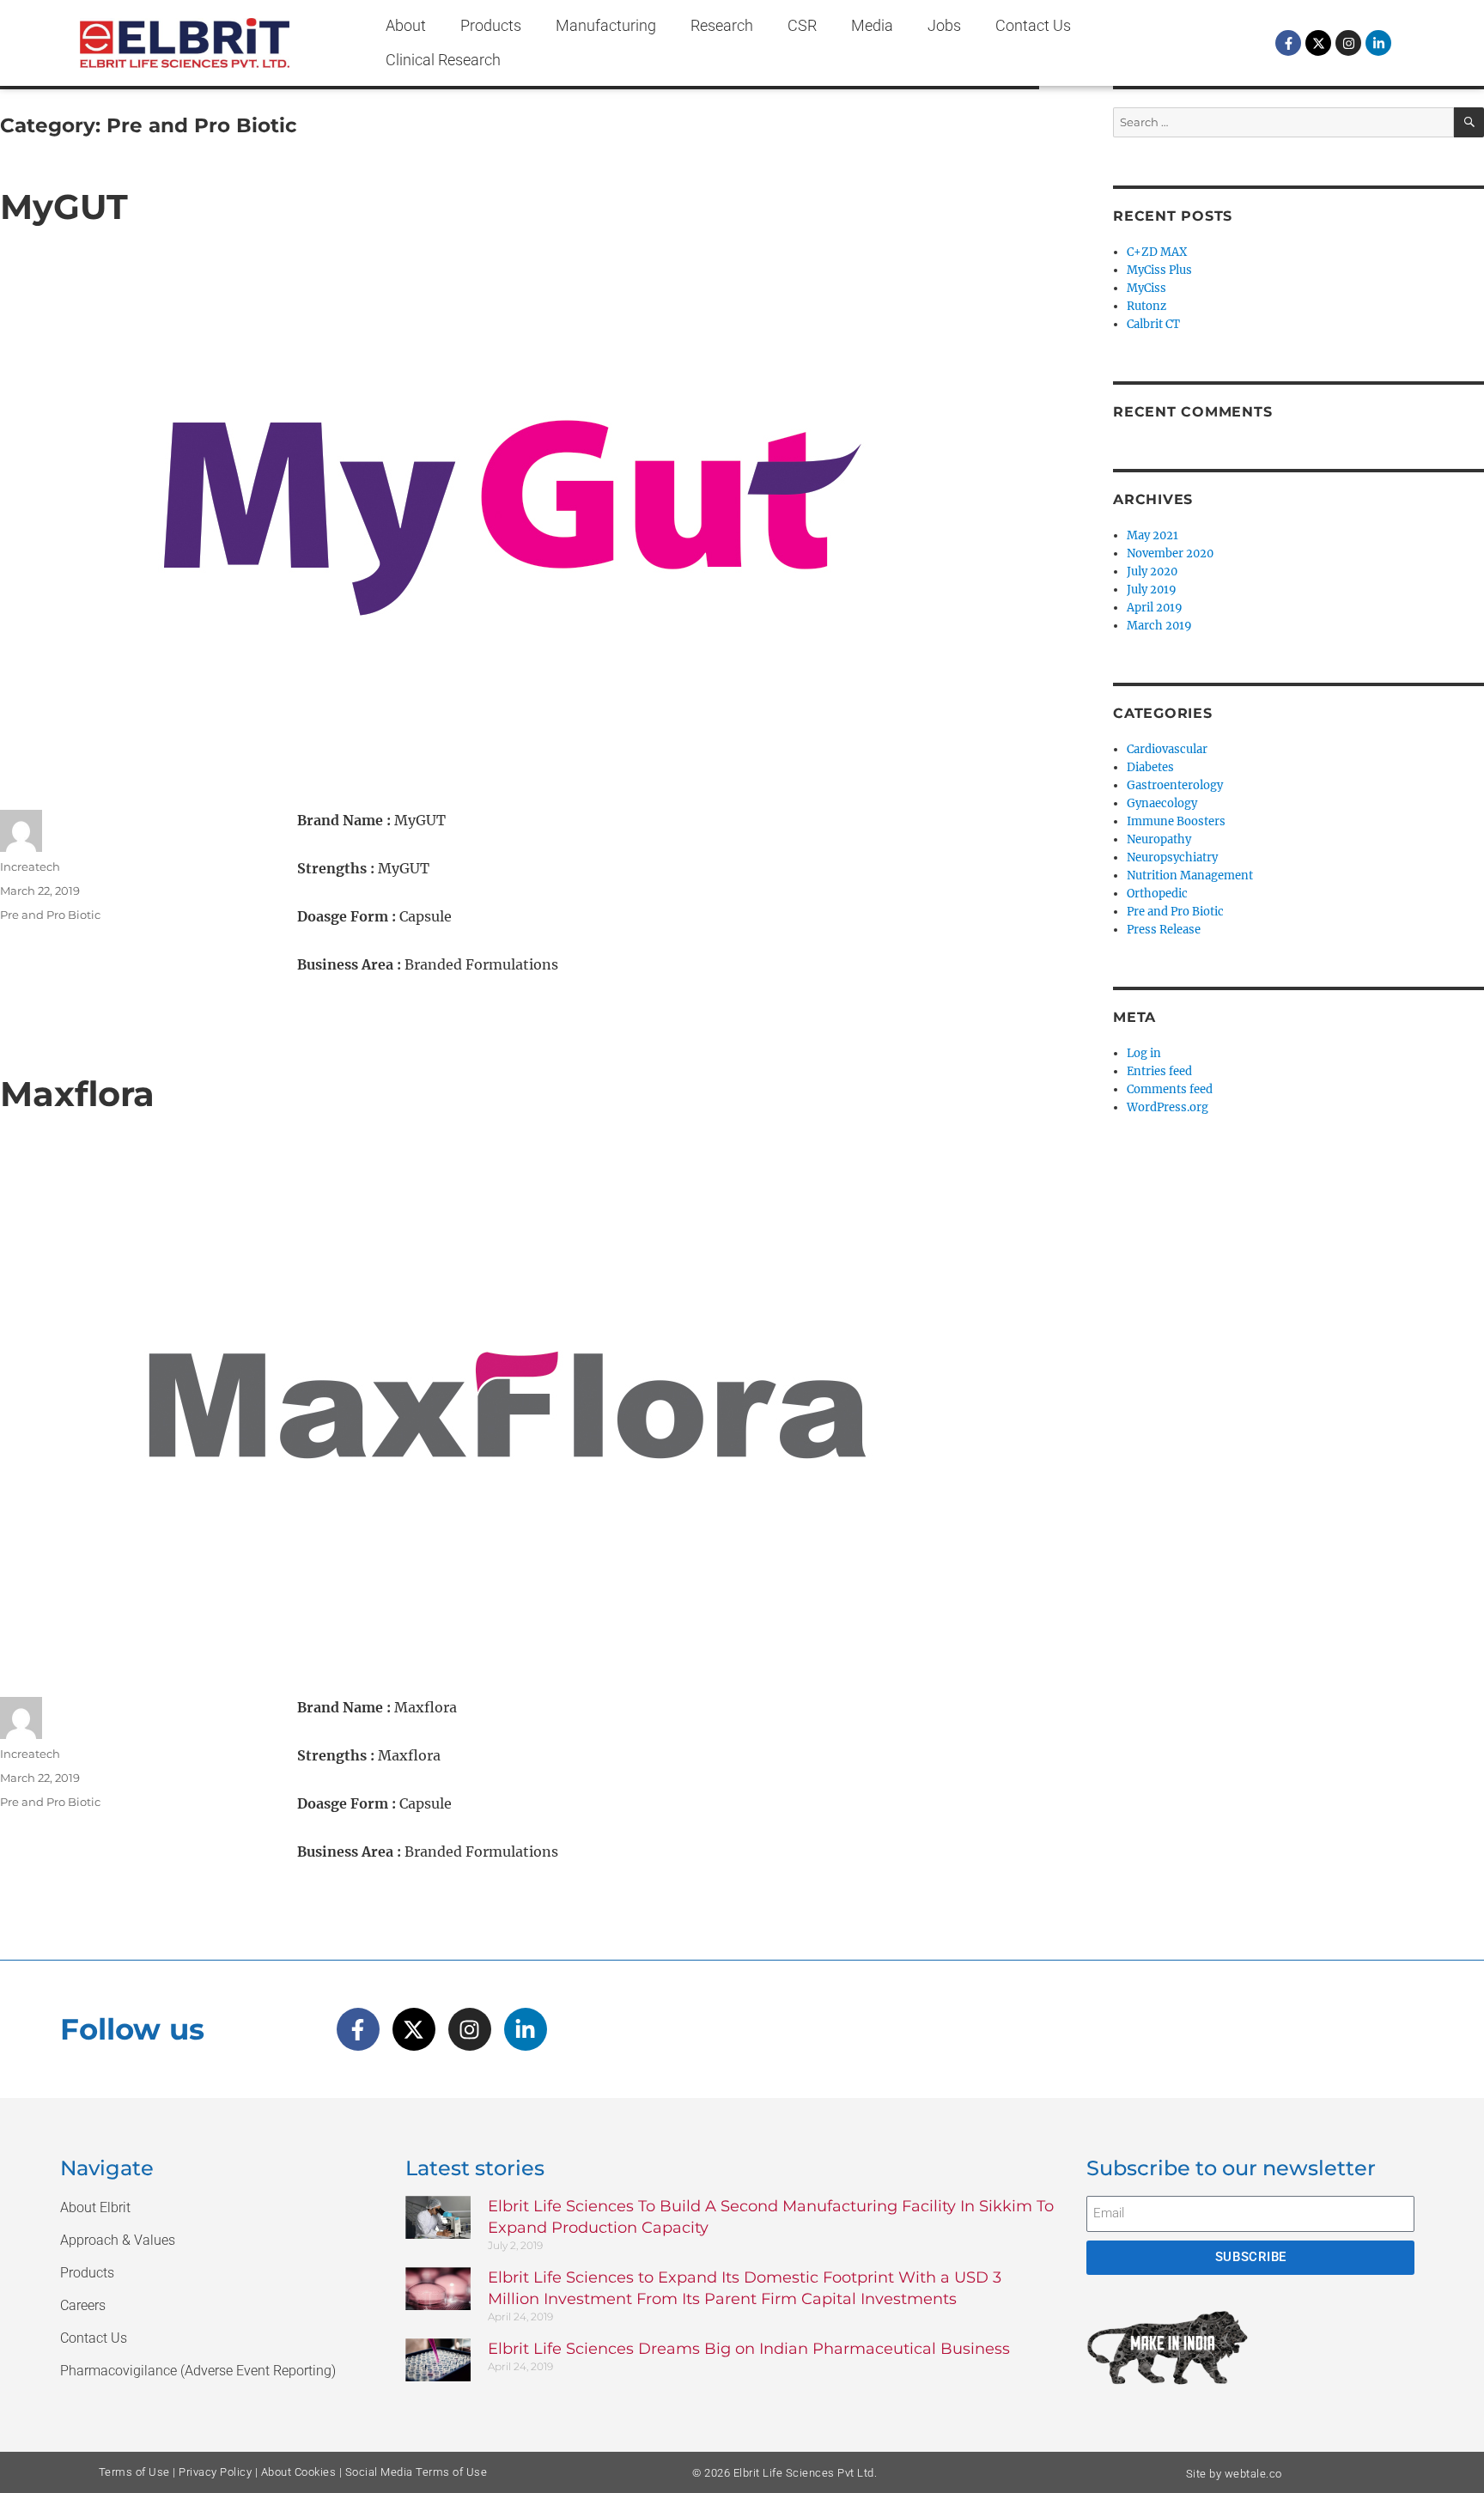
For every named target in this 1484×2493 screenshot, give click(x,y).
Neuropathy (1159, 839)
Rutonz (1146, 306)
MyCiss (1146, 288)
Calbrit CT (1153, 324)
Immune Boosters (1176, 821)
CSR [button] (802, 25)
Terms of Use (134, 2472)
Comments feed (1170, 1089)
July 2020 (1152, 572)
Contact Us (1033, 25)
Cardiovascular (1167, 749)
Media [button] (872, 25)
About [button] (406, 25)
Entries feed (1159, 1071)
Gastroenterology (1175, 785)
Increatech (30, 866)
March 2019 (1159, 626)
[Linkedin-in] (1378, 43)
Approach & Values (118, 2240)
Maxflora (77, 1094)
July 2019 (1152, 590)
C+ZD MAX (1157, 252)
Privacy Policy (215, 2472)
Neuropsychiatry (1172, 857)
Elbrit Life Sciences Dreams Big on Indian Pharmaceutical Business (749, 2349)
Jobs (944, 25)
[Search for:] (1283, 122)
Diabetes (1150, 767)
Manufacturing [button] (606, 25)
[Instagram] (1348, 43)
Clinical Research (443, 60)
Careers (83, 2305)
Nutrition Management (1190, 876)
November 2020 (1170, 553)
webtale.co (1253, 2474)
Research (722, 25)
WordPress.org (1168, 1107)
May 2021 (1153, 535)
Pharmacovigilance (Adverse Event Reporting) (198, 2371)
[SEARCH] (1469, 122)
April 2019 (1155, 608)
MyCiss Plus (1159, 270)
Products (491, 25)
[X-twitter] (1318, 43)
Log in (1144, 1053)
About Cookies (299, 2472)
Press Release (1164, 930)
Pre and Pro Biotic (50, 915)
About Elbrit (95, 2207)
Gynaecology (1162, 803)
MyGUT (64, 207)
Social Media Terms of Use (417, 2472)
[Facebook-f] (1288, 43)
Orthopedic (1157, 894)
